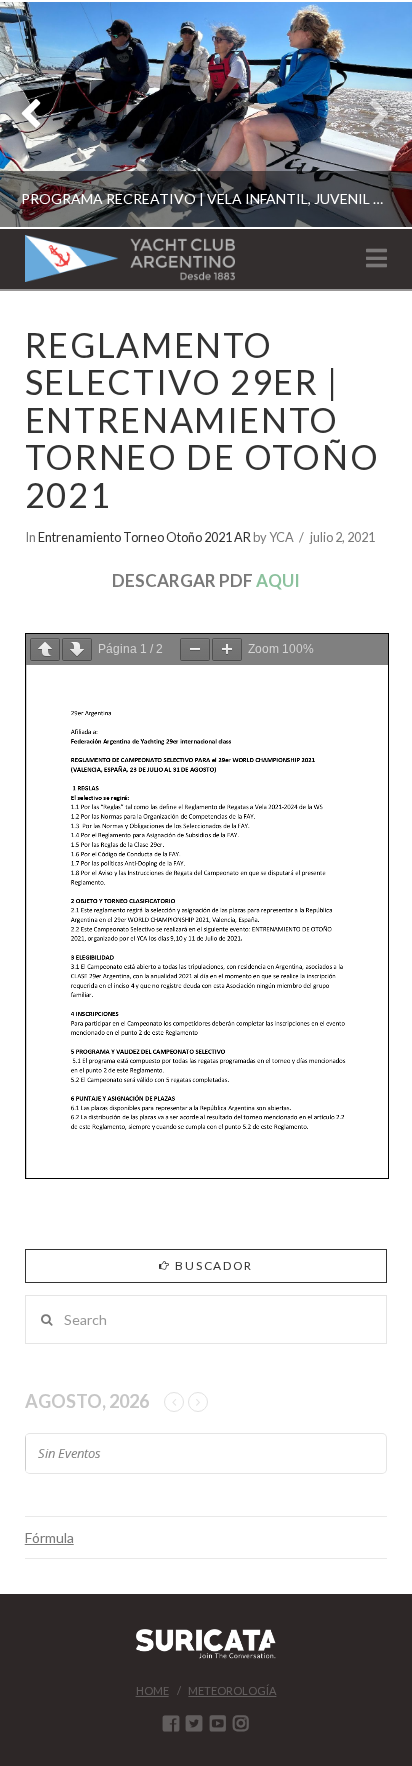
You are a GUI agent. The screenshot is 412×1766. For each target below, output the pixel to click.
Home (152, 1690)
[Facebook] (171, 1723)
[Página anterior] (45, 649)
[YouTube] (218, 1723)
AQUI (278, 580)
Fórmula (49, 1537)
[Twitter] (194, 1723)
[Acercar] (227, 649)
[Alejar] (195, 649)
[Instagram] (241, 1723)
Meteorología (232, 1690)
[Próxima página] (77, 649)
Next (369, 114)
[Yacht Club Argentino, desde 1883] (130, 258)
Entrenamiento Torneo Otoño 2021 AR (144, 537)
